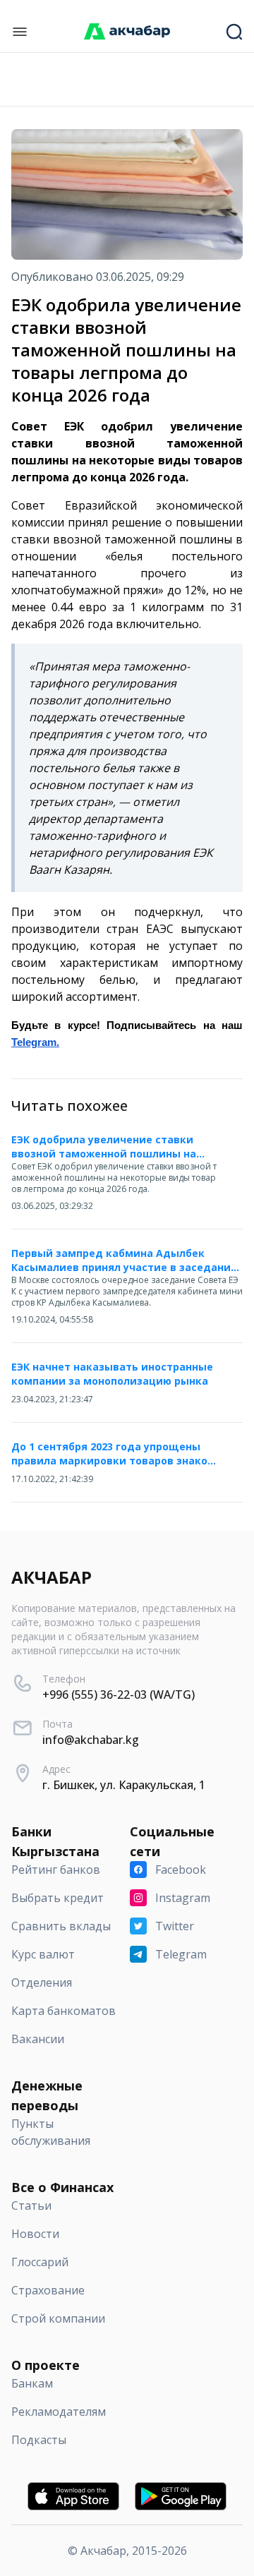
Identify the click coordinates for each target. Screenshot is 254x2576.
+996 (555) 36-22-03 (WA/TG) (119, 1695)
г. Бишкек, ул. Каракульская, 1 (124, 1785)
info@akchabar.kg (91, 1740)
